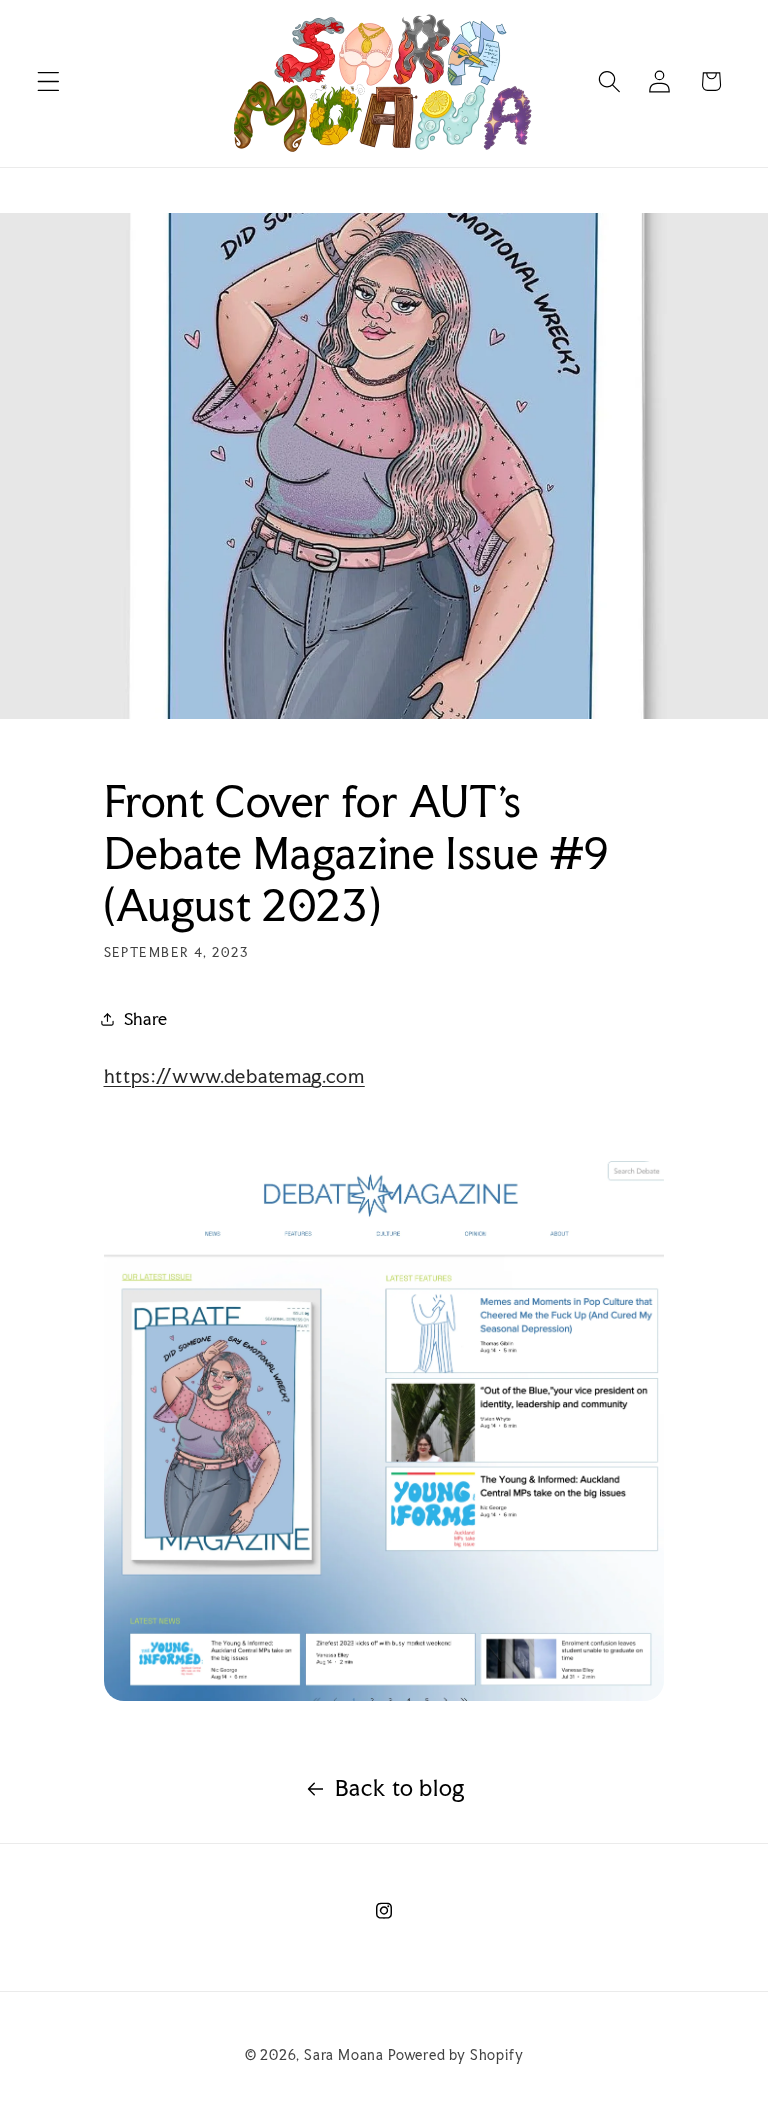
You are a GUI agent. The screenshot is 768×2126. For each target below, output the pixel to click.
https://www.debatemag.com (234, 1076)
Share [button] (146, 1018)
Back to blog (400, 1788)
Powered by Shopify (456, 2055)
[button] (48, 81)
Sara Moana (344, 2055)
